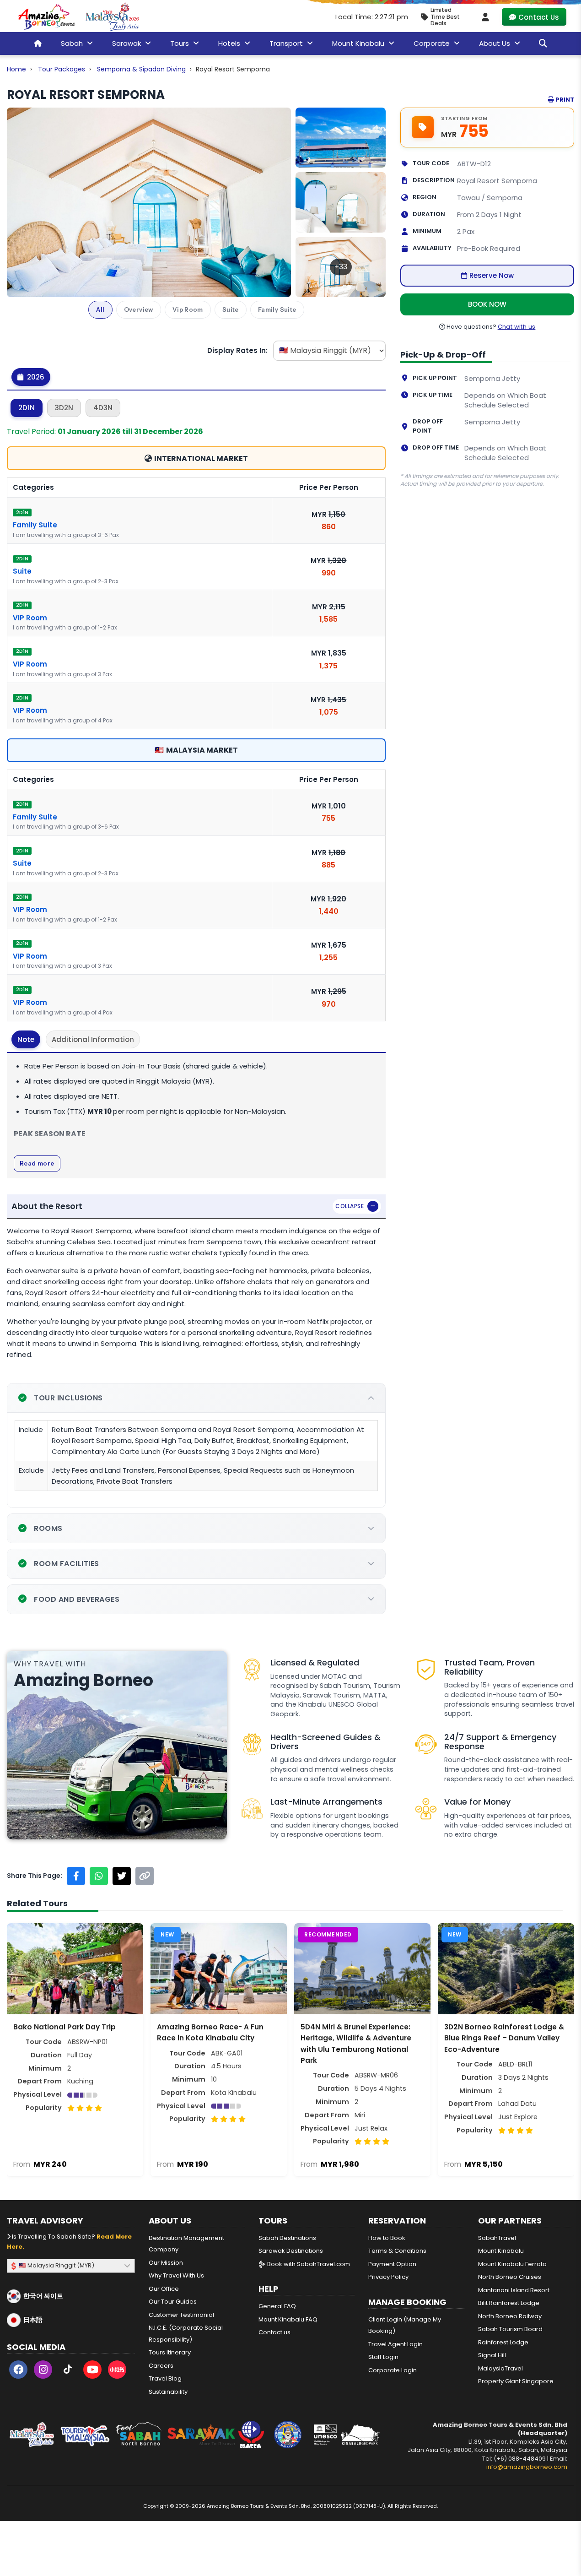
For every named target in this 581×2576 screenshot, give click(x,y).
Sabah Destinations (287, 2238)
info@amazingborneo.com (527, 2467)
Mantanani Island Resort (514, 2290)
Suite (231, 309)
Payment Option (392, 2264)
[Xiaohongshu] (117, 2371)
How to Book (387, 2238)
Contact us (274, 2332)
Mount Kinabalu (501, 2251)
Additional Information (93, 1039)
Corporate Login (393, 2370)
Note (26, 1039)
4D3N (103, 408)
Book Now (487, 304)
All (100, 309)
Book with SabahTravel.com (308, 2264)
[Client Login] (485, 17)
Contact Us (539, 17)
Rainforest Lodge (503, 2342)
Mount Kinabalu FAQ (288, 2319)
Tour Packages (62, 69)
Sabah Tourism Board (510, 2329)
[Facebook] (18, 2371)
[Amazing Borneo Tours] (47, 17)
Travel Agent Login (395, 2344)
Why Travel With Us (176, 2275)
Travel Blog (165, 2378)
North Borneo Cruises (510, 2277)
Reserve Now (492, 275)
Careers (161, 2366)
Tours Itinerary (170, 2352)
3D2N (64, 408)
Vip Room (188, 309)
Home (16, 69)
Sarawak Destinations (291, 2251)
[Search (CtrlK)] (543, 43)
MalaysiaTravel (500, 2368)
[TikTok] (68, 2371)
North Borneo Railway (510, 2316)
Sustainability (168, 2392)
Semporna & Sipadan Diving (141, 69)
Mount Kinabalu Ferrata (512, 2264)
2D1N (27, 408)
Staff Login (383, 2357)
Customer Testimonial (181, 2315)
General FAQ (277, 2306)
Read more (37, 1163)
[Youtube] (92, 2371)
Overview (139, 309)
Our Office (164, 2289)
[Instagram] (43, 2371)
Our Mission (166, 2263)
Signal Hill (492, 2355)
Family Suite (277, 309)
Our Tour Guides (173, 2302)
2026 (35, 377)
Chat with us (517, 327)
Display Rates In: (237, 350)
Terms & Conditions (397, 2251)
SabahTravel (497, 2238)
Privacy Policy (388, 2277)
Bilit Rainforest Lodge (509, 2303)
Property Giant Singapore (516, 2381)
